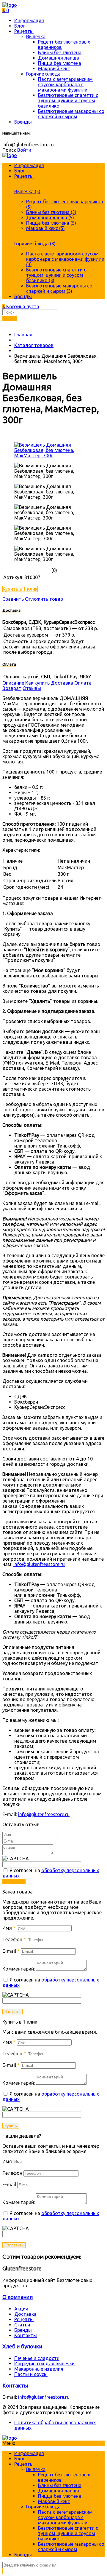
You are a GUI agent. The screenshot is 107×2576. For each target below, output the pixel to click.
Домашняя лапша (59, 58)
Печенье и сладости (37, 2358)
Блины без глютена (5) (51, 212)
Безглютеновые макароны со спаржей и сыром (71, 114)
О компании (18, 2297)
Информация (29, 20)
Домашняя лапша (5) (50, 218)
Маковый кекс (54, 68)
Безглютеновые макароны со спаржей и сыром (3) (59, 288)
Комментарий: (19, 1969)
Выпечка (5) (27, 191)
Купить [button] (11, 2126)
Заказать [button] (12, 2012)
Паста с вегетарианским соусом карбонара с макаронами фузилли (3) (65, 259)
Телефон (14, 1939)
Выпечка (36, 36)
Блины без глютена (60, 52)
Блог (20, 26)
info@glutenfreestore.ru (28, 145)
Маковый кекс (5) (45, 228)
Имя (9, 1928)
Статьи (22, 2325)
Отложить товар (44, 599)
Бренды (23, 122)
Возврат (12, 688)
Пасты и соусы (31, 2374)
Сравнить (13, 599)
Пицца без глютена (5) (51, 223)
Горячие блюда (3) (35, 244)
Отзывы (32, 688)
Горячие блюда (43, 74)
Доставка (62, 683)
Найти (10, 318)
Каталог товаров (34, 345)
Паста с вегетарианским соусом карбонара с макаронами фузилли (65, 84)
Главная (23, 335)
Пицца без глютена (60, 63)
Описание (13, 683)
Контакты (26, 2335)
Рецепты (24, 31)
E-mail (11, 1951)
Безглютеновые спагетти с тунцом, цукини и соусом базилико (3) (56, 275)
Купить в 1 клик (20, 589)
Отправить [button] (14, 1881)
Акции (21, 2309)
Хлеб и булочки (22, 2346)
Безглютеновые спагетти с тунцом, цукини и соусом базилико (68, 100)
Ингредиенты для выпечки (44, 2364)
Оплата (83, 683)
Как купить (37, 683)
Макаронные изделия (39, 2369)
